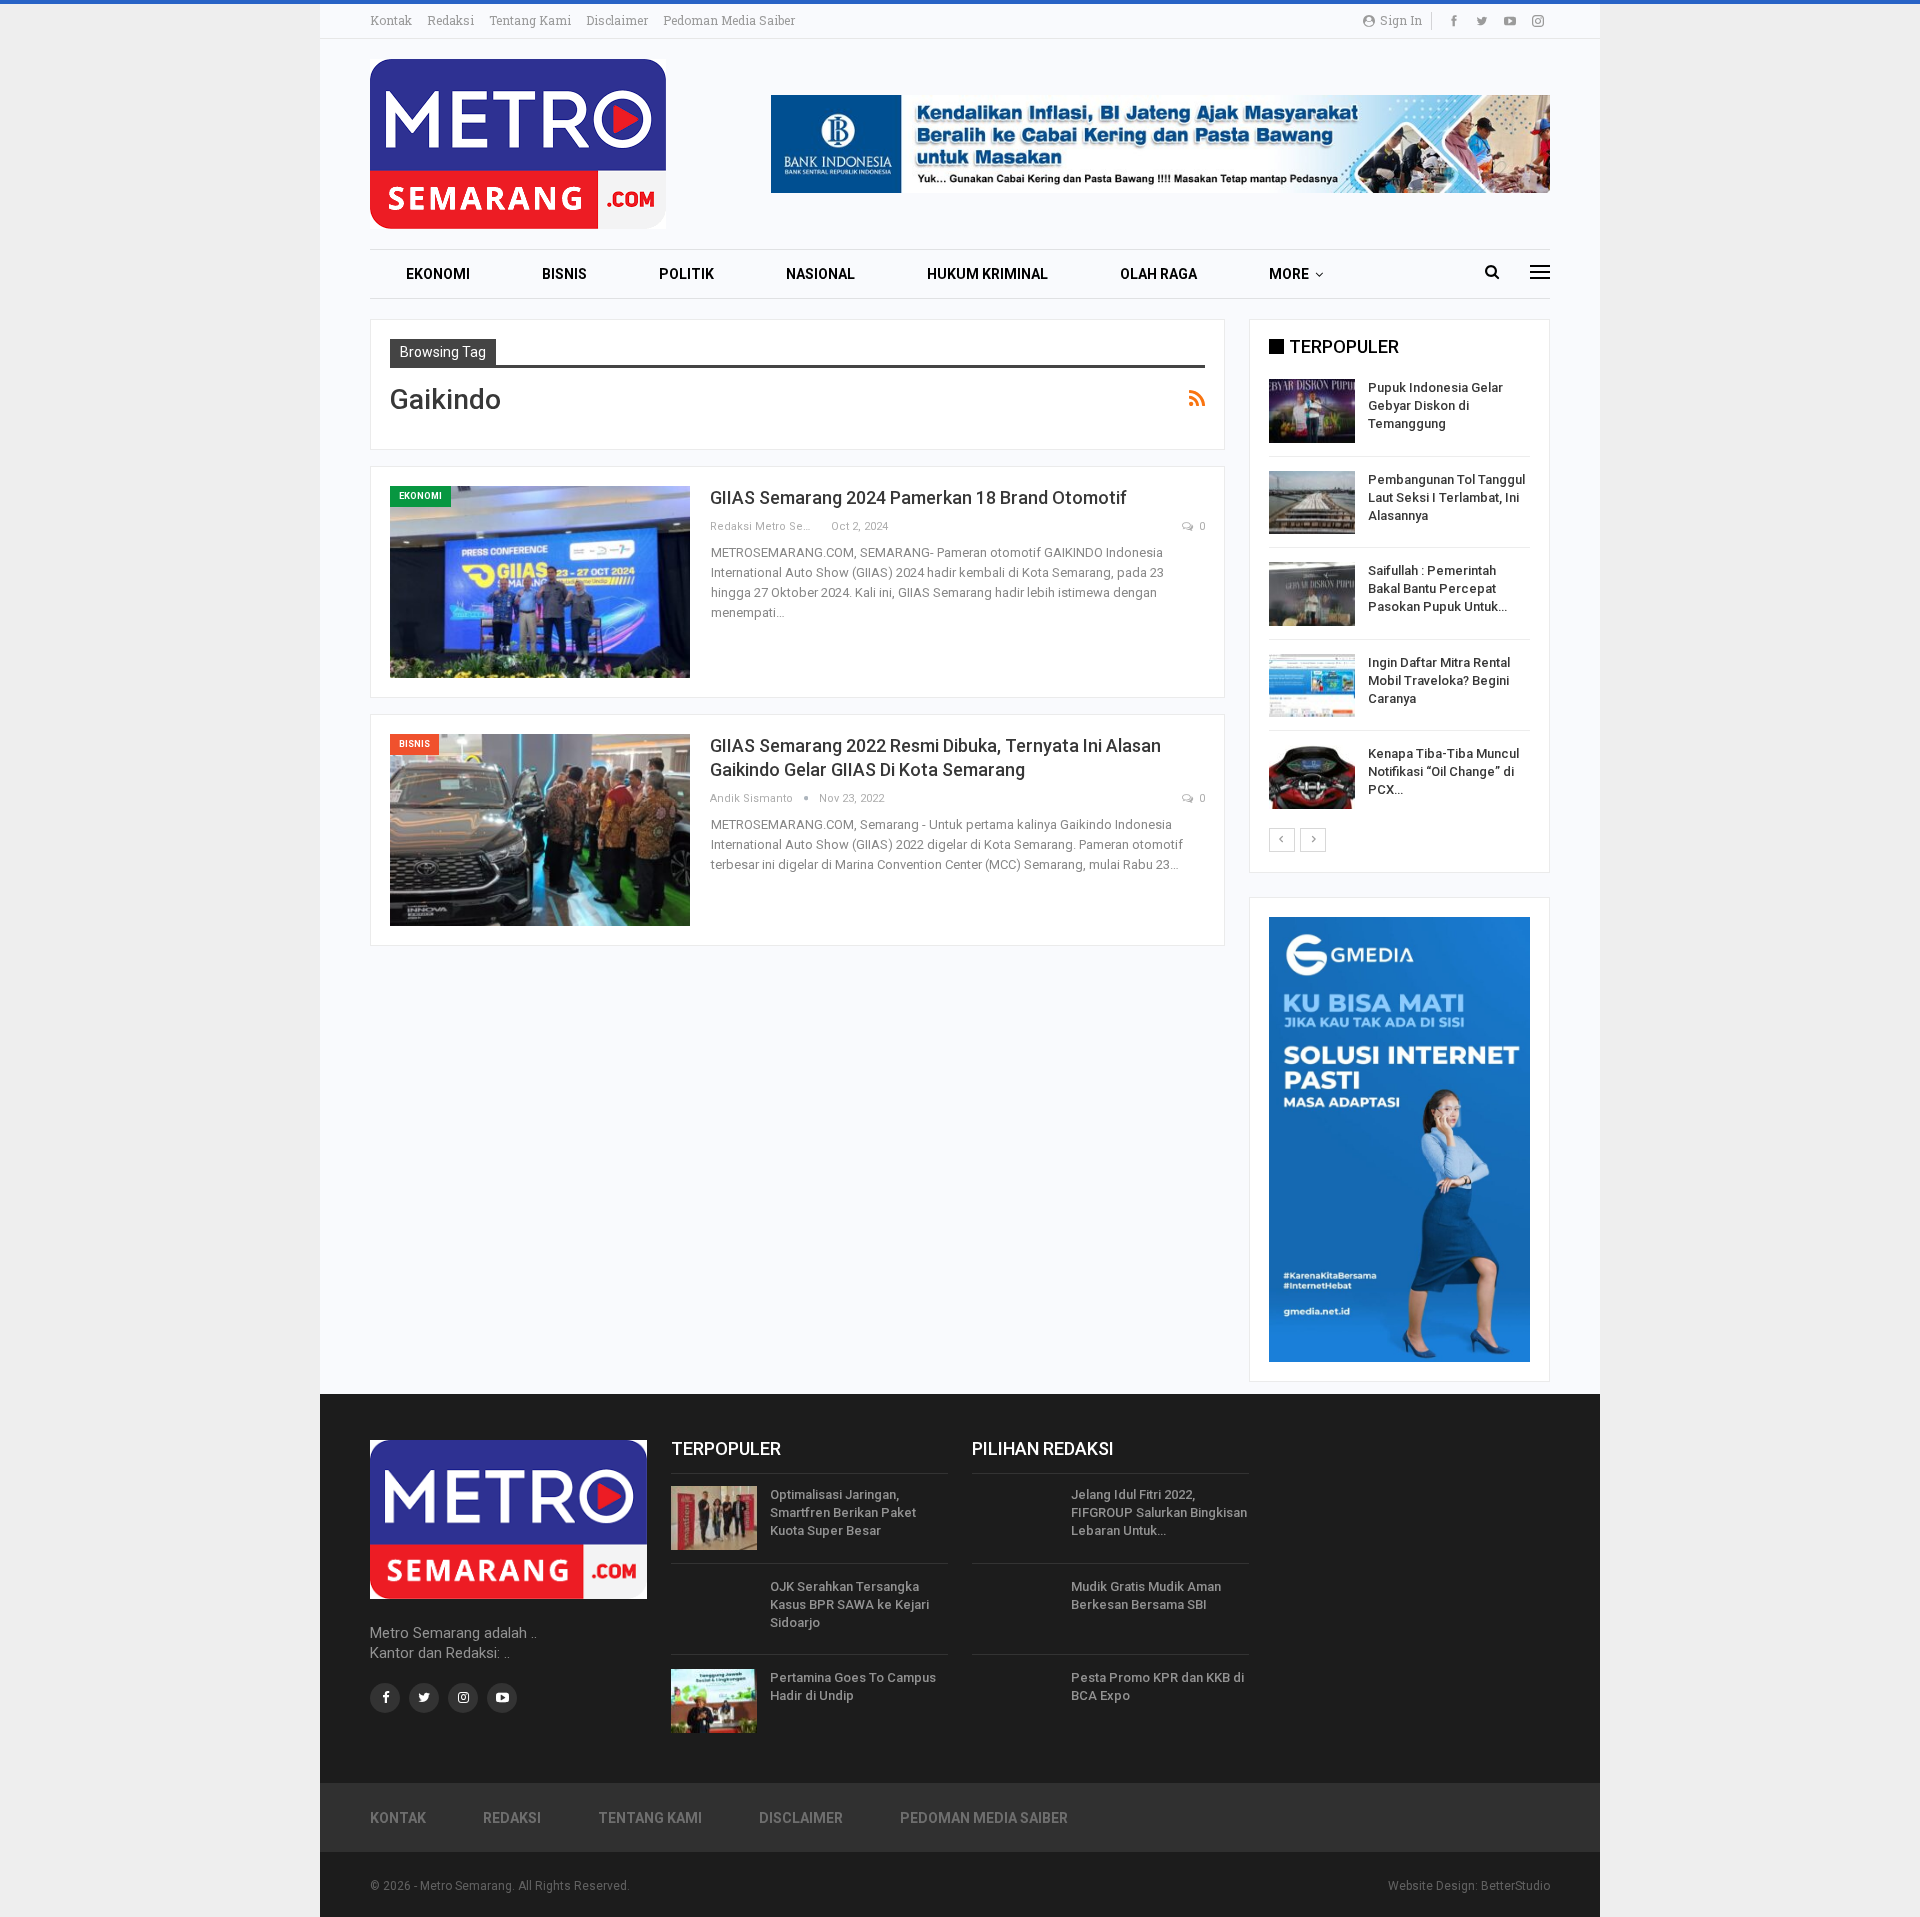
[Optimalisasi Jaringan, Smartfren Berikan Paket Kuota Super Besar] (714, 1518)
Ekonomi (438, 274)
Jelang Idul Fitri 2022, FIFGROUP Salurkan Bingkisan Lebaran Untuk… (1159, 1512)
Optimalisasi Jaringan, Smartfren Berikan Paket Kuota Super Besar (843, 1512)
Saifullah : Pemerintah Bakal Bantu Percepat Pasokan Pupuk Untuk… (1437, 588)
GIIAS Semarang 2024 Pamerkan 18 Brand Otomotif (918, 497)
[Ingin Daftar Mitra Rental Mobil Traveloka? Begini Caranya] (1312, 686)
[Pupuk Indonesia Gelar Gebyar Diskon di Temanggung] (1312, 411)
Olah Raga (1158, 274)
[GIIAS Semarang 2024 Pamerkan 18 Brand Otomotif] (540, 582)
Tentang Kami (530, 20)
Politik (686, 274)
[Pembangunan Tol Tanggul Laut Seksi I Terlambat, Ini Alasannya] (1312, 503)
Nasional (820, 274)
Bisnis (564, 274)
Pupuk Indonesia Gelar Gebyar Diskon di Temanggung (1435, 405)
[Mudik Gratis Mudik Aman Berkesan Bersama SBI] (1015, 1610)
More (1289, 274)
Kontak (391, 20)
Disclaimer (617, 20)
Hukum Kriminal (987, 274)
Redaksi (450, 20)
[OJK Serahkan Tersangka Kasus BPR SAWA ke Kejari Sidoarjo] (714, 1610)
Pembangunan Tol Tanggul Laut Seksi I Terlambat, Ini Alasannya (1446, 497)
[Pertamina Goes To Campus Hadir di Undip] (714, 1701)
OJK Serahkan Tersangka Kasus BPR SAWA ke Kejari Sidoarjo (849, 1604)
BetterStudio (1515, 1886)
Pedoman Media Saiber (729, 20)
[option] (1399, 597)
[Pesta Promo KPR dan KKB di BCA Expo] (1015, 1701)
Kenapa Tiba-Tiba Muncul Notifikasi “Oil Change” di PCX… (1443, 771)
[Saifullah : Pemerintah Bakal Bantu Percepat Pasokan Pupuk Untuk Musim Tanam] (1312, 594)
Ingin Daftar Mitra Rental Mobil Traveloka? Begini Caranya (1439, 680)
